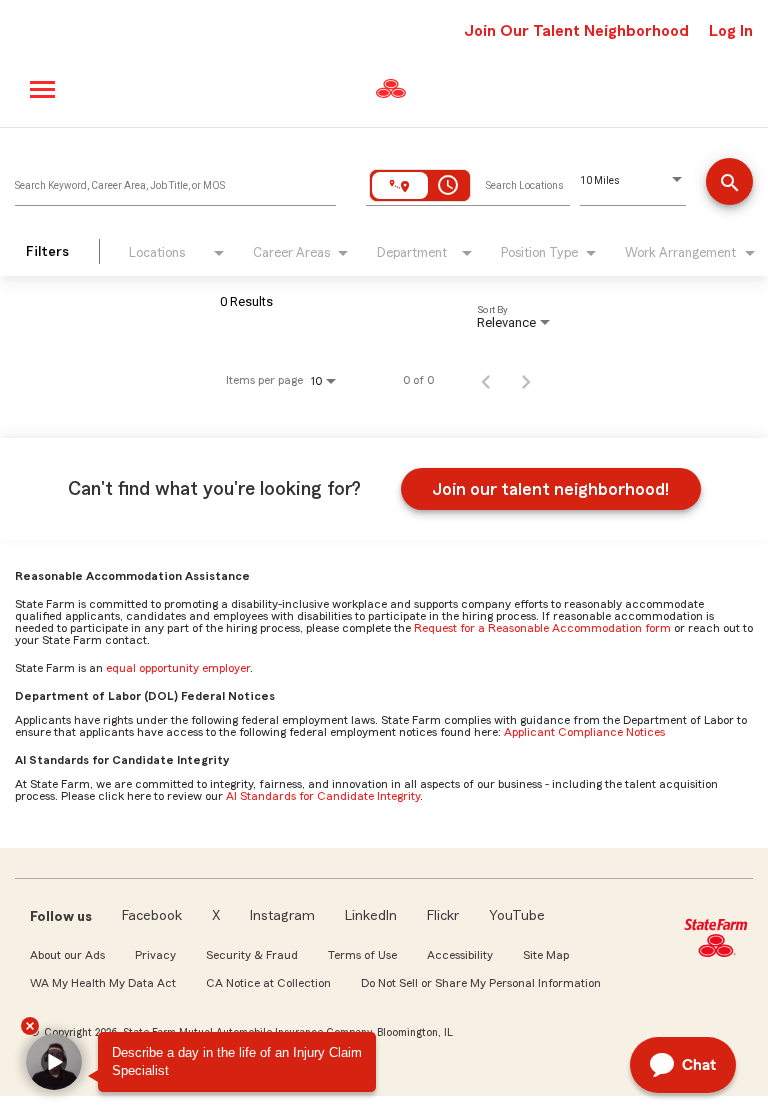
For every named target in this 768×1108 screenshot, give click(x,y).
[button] (54, 1062)
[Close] (30, 1026)
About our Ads (67, 955)
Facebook (152, 916)
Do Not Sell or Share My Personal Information (481, 983)
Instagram (282, 916)
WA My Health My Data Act (103, 983)
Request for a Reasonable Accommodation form (542, 628)
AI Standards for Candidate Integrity (323, 796)
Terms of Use (362, 955)
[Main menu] (43, 89)
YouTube (517, 916)
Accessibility (460, 955)
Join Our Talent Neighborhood (576, 31)
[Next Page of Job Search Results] (526, 380)
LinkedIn (371, 916)
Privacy (155, 955)
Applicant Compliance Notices (584, 732)
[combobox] (175, 181)
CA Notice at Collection (268, 983)
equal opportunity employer (178, 668)
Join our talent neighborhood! (550, 489)
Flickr (443, 916)
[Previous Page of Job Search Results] (486, 380)
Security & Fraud (252, 955)
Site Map (546, 955)
